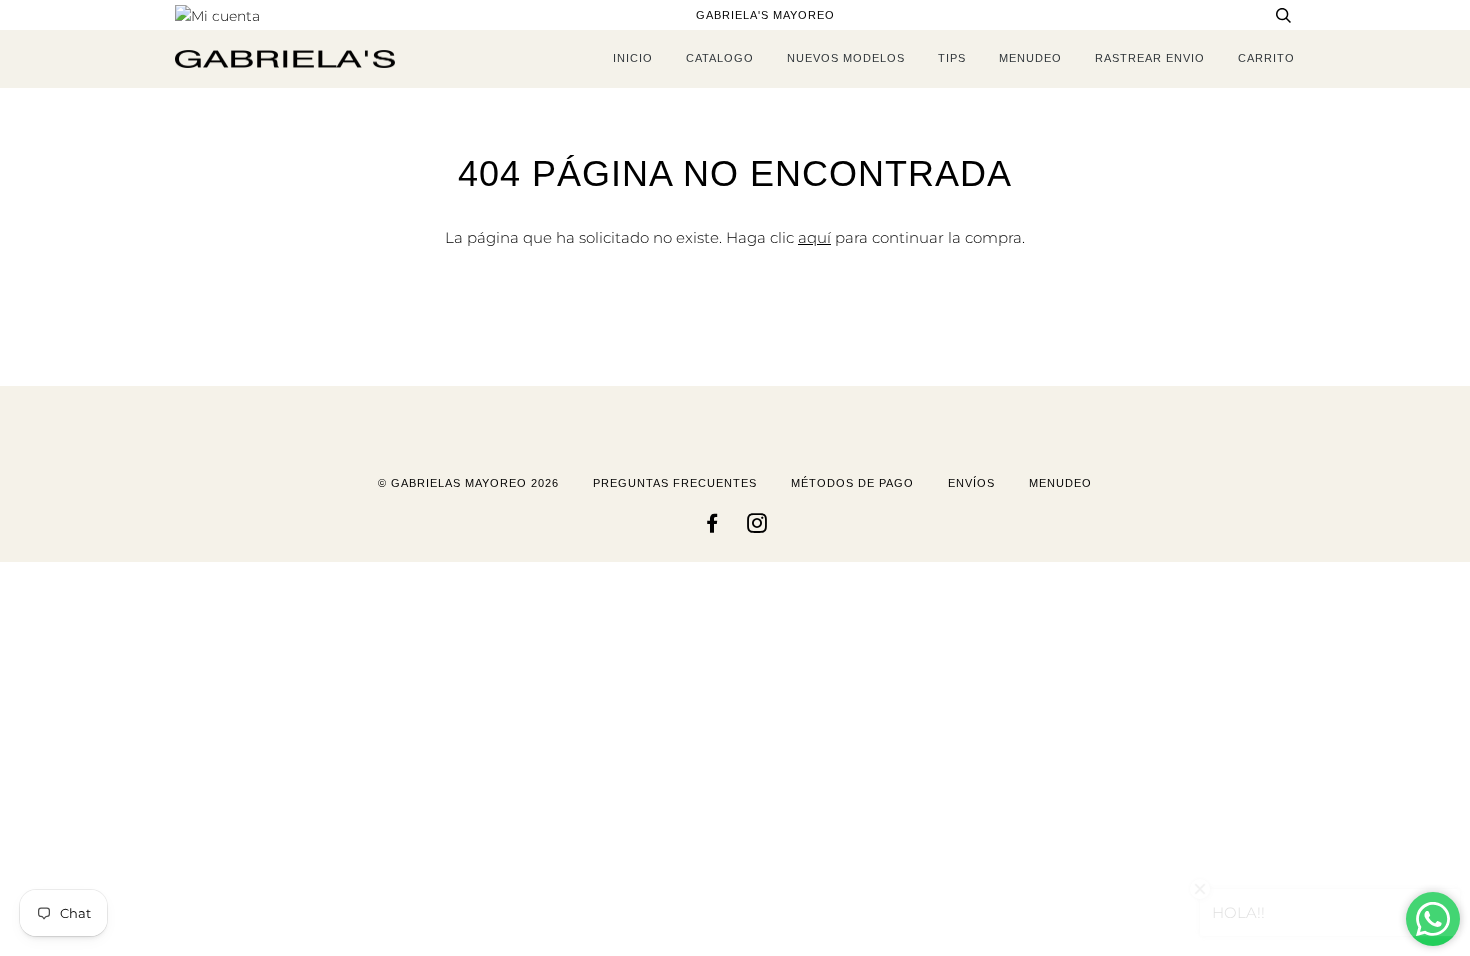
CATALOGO (720, 58)
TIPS (952, 58)
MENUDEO (1030, 58)
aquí (814, 237)
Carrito (1266, 58)
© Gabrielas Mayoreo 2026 (468, 483)
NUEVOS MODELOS (846, 58)
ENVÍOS (971, 483)
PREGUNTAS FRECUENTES (675, 483)
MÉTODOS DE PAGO (852, 483)
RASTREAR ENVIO (1150, 58)
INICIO (633, 58)
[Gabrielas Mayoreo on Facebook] (712, 527)
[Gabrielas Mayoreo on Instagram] (757, 527)
